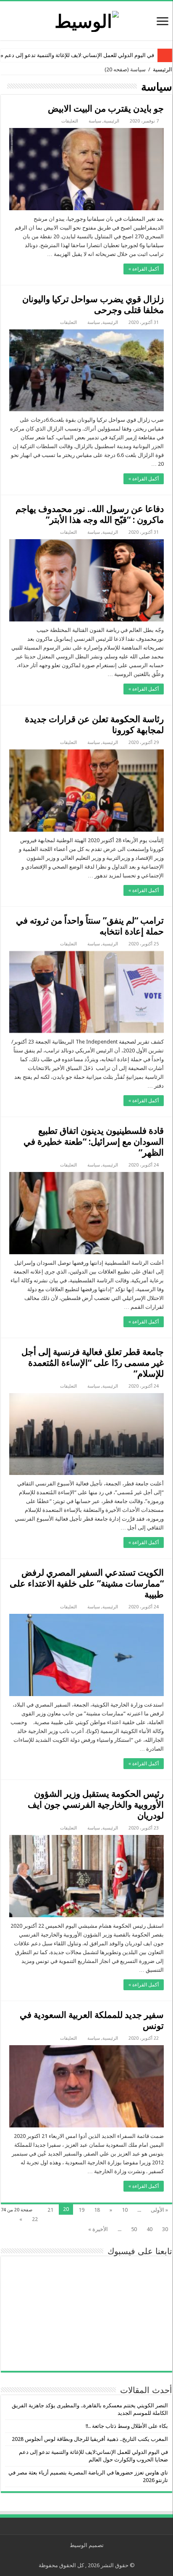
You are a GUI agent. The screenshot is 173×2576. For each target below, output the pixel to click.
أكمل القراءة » (144, 269)
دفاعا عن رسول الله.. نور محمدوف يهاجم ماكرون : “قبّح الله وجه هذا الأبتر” (90, 514)
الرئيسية (163, 69)
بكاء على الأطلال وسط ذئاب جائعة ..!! (127, 2426)
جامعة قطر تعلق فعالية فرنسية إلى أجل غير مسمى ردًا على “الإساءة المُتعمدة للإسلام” (93, 1363)
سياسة (95, 121)
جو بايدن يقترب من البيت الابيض (106, 108)
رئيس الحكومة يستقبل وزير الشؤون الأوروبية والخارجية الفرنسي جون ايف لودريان (96, 1805)
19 (81, 2210)
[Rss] (93, 2555)
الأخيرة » (98, 2229)
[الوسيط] (87, 20)
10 (125, 2210)
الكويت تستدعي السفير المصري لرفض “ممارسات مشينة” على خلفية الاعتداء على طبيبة (87, 1583)
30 (165, 2229)
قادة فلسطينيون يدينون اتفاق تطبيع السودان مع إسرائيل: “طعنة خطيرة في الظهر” (94, 1142)
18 (97, 2210)
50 (134, 2229)
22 (35, 2219)
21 (50, 2210)
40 (149, 2229)
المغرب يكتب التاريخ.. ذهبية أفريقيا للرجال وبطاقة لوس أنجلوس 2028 (90, 2439)
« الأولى (159, 2210)
